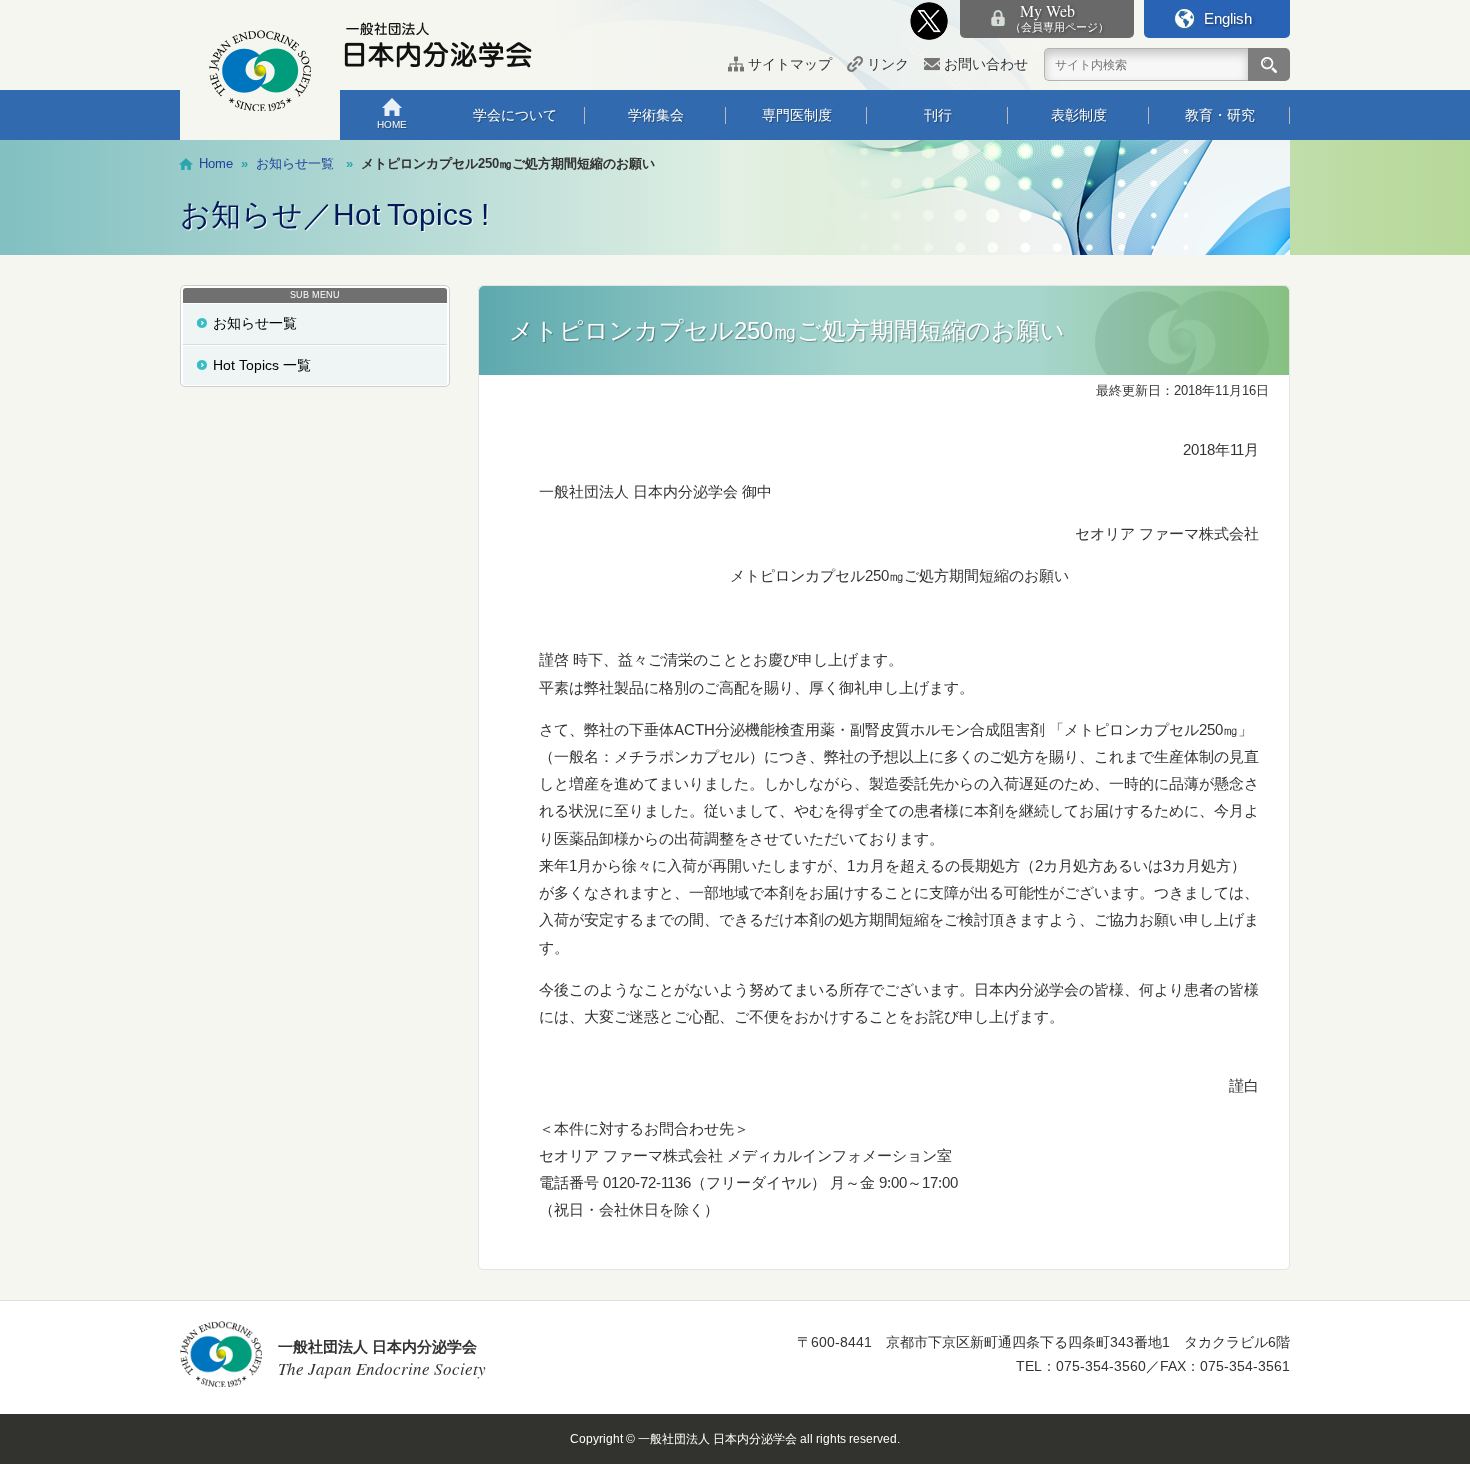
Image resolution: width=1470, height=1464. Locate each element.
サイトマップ (790, 64)
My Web (1059, 17)
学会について (515, 115)
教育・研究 (1220, 115)
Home (216, 163)
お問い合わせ (986, 64)
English (1228, 18)
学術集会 (656, 115)
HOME (392, 124)
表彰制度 (1079, 115)
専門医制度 (797, 115)
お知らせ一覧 (255, 323)
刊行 (938, 115)
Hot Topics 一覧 (262, 365)
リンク (888, 64)
